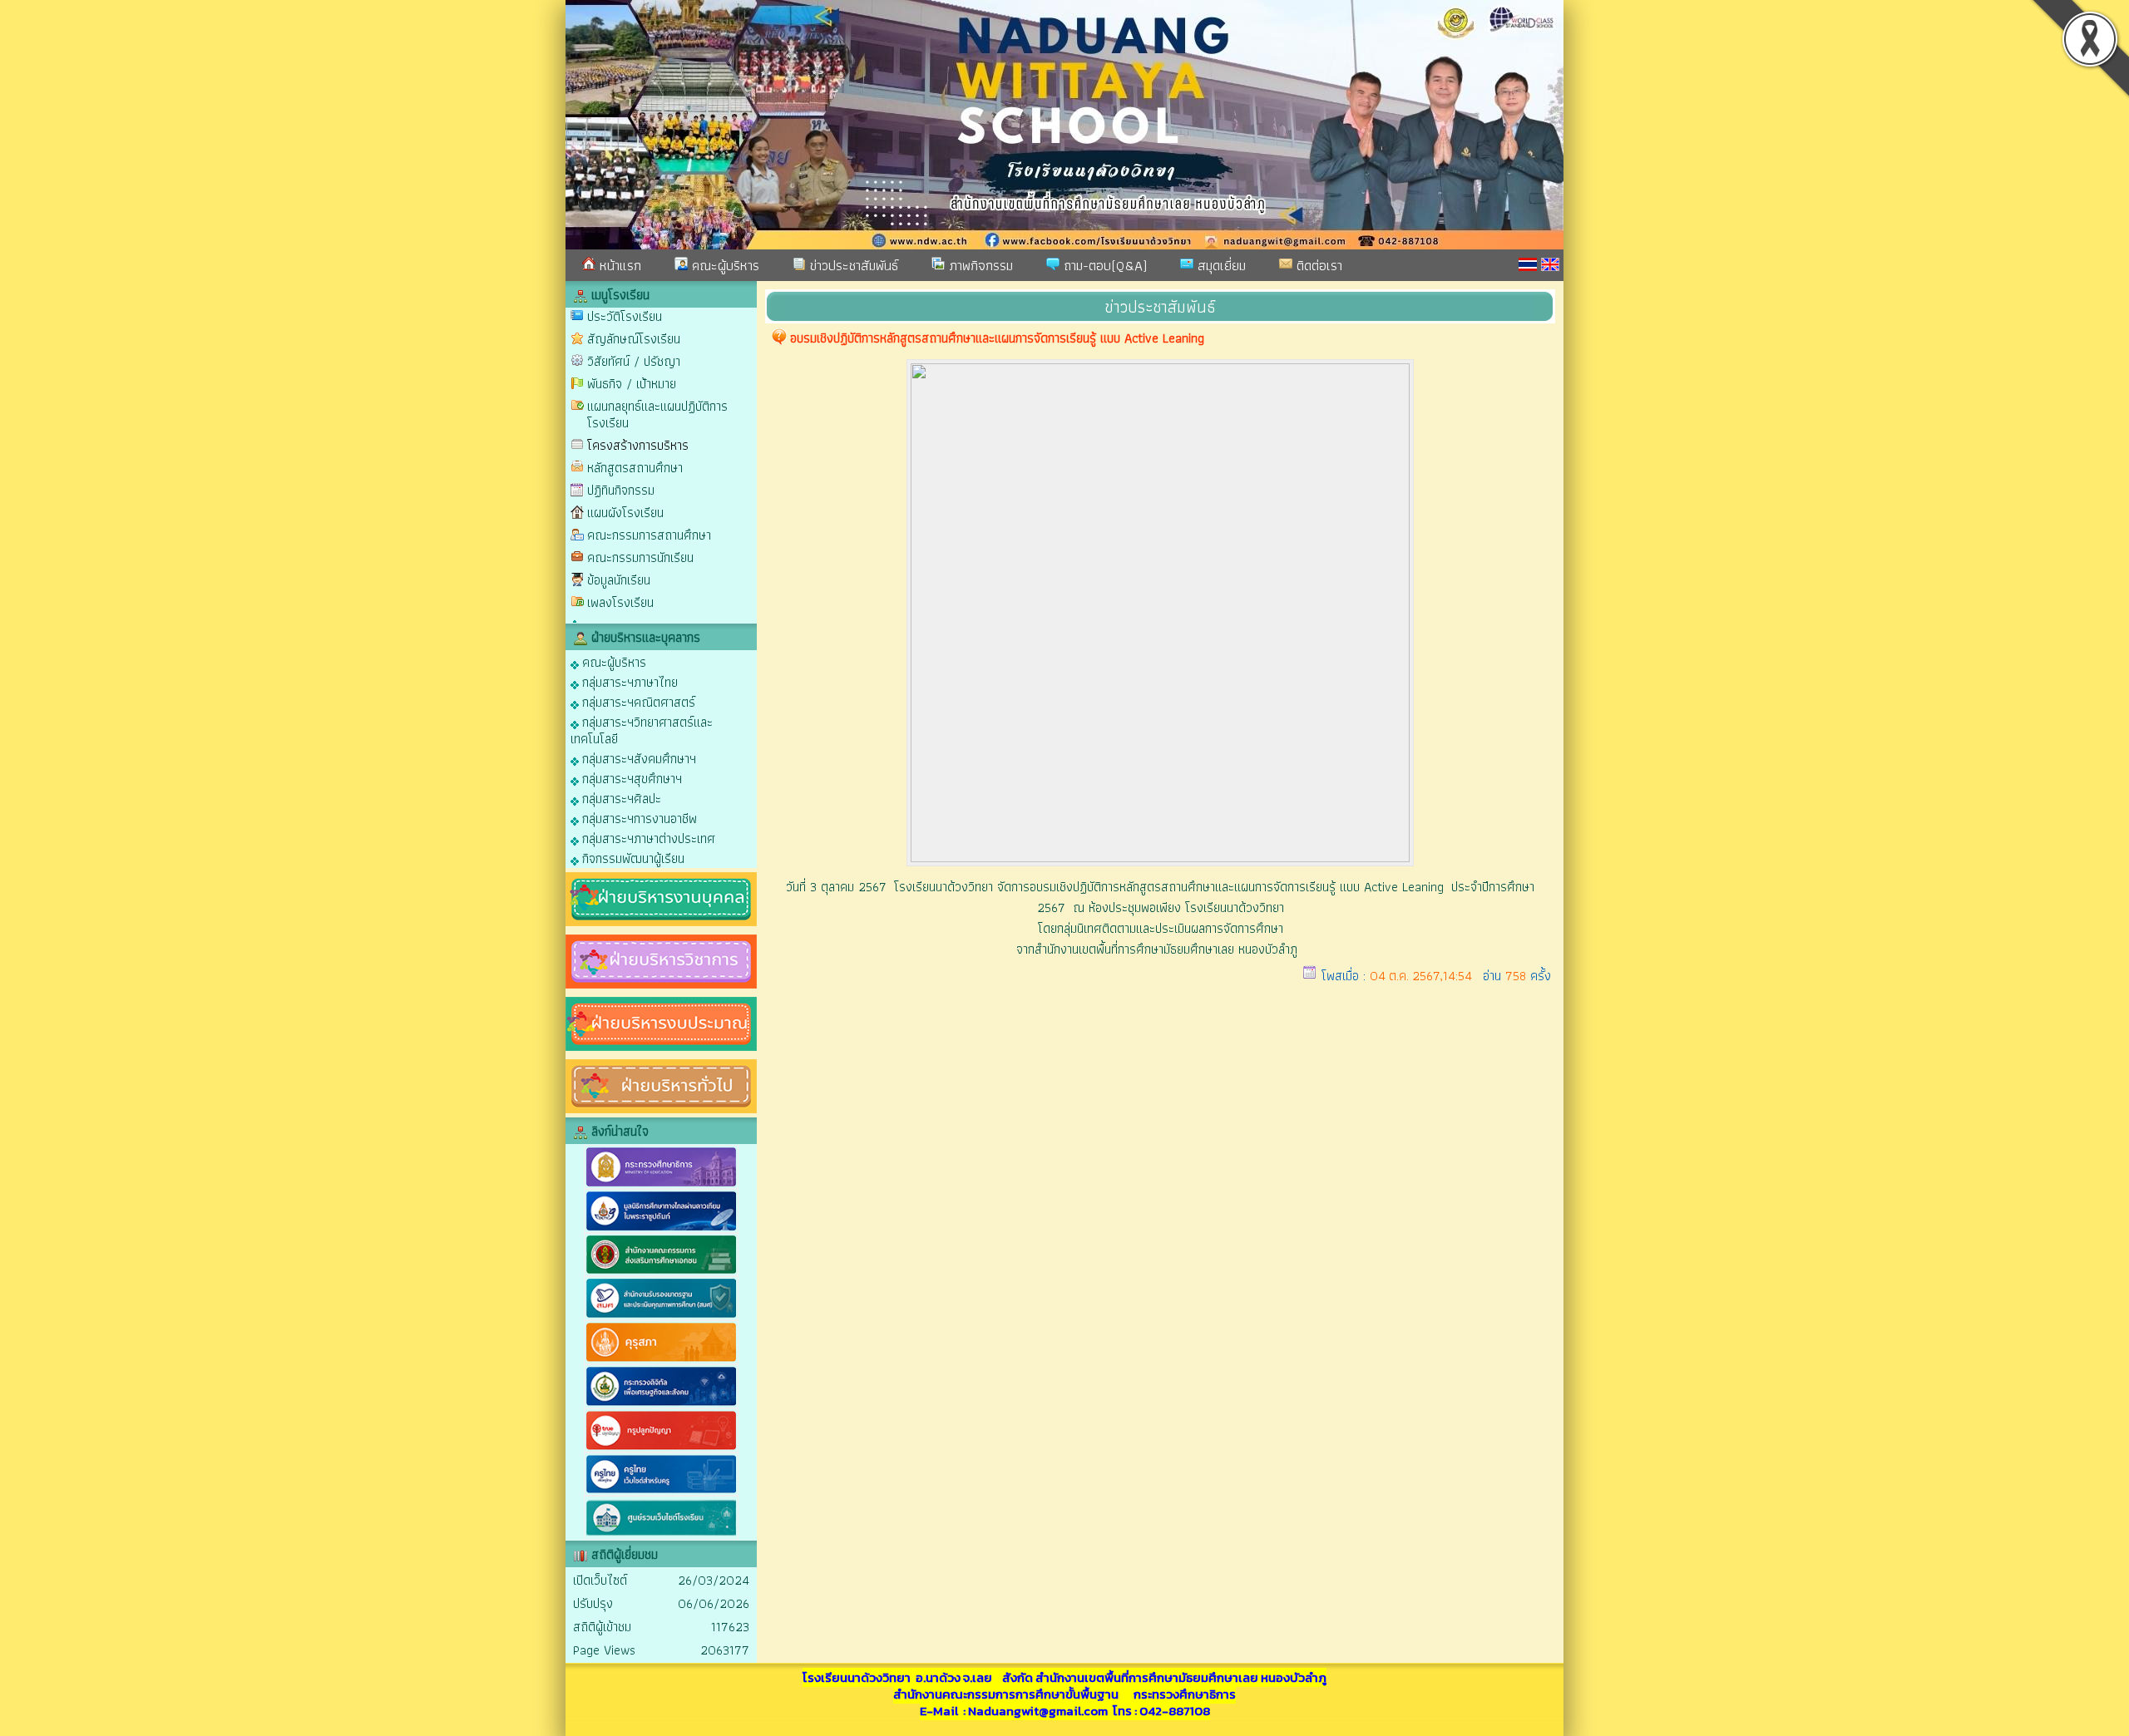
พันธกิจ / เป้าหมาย (632, 384)
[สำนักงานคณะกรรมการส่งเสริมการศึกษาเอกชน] (661, 1272)
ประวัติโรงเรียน (625, 316)
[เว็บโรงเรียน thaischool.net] (661, 1536)
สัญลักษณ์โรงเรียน (634, 339)
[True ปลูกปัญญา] (661, 1449)
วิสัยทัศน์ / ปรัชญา (634, 361)
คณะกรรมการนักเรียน (640, 557)
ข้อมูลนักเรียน (619, 580)
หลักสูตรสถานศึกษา (635, 468)
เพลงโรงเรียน (620, 602)
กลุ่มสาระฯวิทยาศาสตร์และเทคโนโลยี (642, 730)
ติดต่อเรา (1317, 265)
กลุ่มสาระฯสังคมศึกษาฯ (637, 758)
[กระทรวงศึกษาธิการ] (661, 1185)
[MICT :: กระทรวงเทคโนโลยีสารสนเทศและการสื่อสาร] (661, 1405)
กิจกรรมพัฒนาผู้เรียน (632, 858)
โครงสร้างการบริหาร (638, 445)
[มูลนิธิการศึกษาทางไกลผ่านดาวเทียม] (661, 1229)
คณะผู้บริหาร (724, 265)
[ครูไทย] (661, 1492)
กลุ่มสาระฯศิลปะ (620, 798)
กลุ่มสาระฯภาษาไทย (628, 681)
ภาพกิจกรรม (979, 265)
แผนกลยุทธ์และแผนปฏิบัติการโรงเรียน (657, 414)
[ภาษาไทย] (1528, 264)
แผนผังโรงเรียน (625, 513)
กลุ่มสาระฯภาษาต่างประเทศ (647, 838)
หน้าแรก (618, 265)
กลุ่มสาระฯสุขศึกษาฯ (630, 778)
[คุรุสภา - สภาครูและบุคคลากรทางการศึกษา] (661, 1361)
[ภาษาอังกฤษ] (1550, 264)
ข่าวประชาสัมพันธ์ (852, 265)
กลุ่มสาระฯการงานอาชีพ (638, 818)
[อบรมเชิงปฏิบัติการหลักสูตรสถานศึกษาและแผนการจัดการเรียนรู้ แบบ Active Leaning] (1160, 858)
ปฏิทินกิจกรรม (621, 490)
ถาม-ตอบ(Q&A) (1103, 265)
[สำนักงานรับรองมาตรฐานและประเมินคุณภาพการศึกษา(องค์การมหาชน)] (661, 1317)
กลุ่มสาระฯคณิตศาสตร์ (637, 701)
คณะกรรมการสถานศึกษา (649, 535)
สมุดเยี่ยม (1220, 265)
